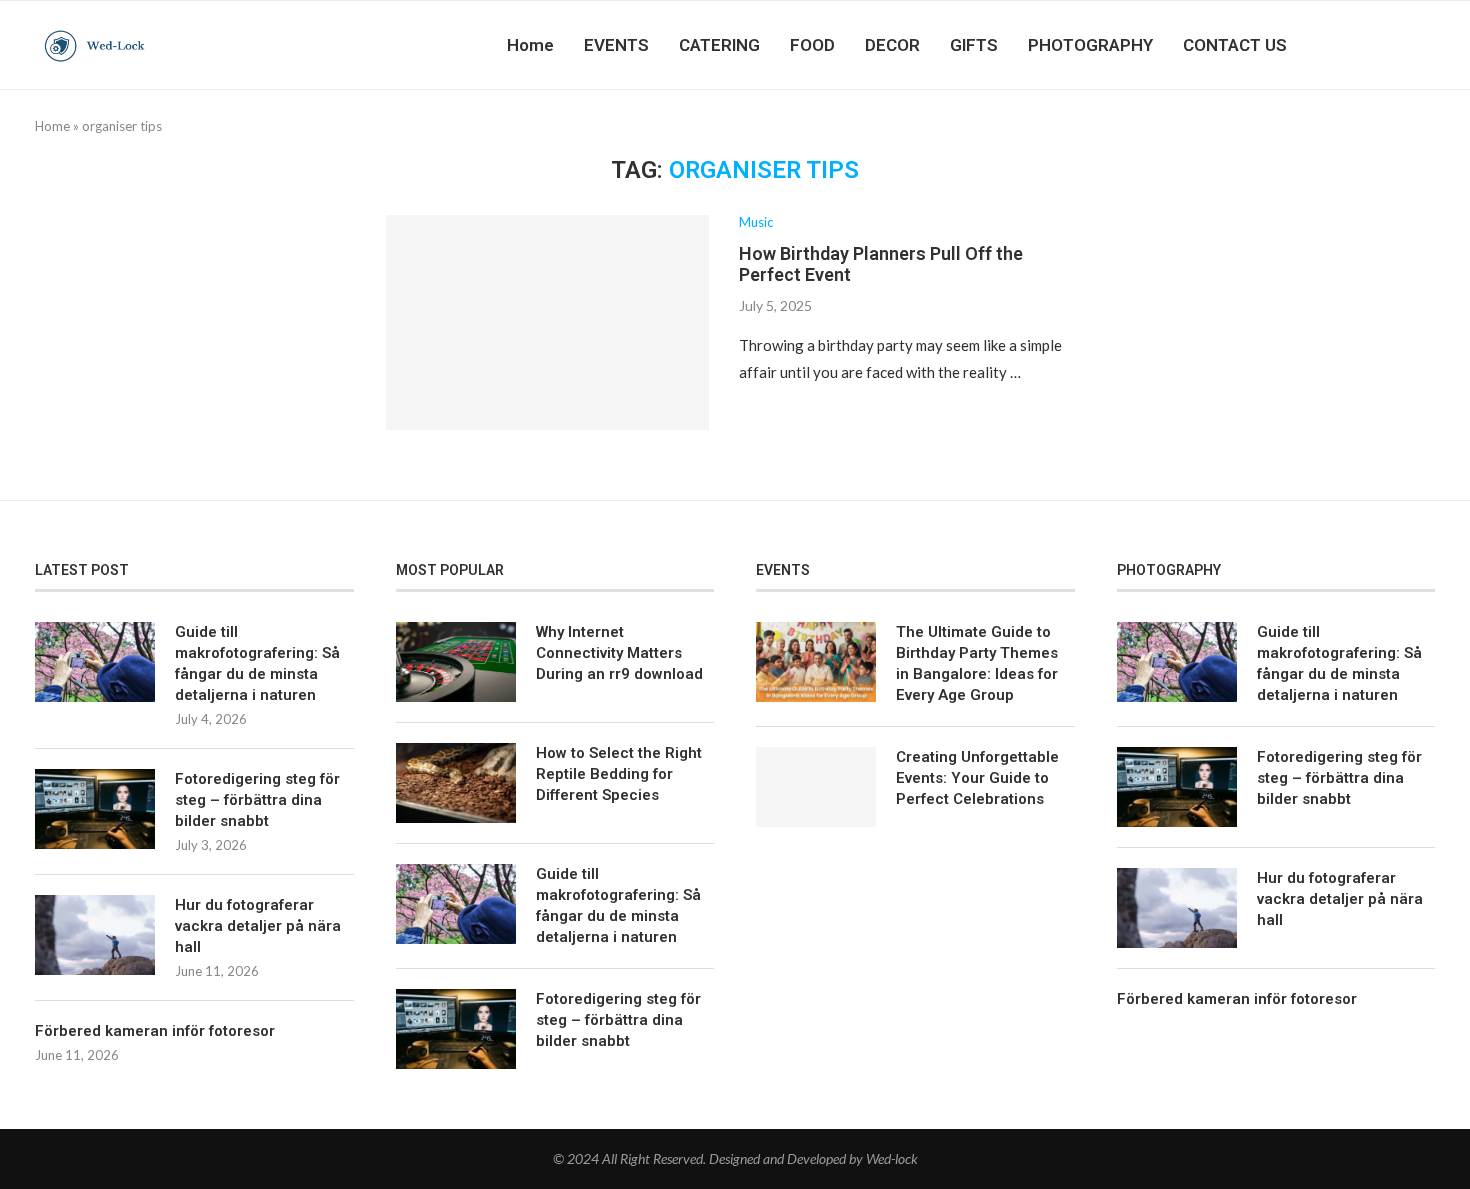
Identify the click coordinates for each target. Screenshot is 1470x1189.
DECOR (892, 45)
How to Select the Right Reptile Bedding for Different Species (619, 774)
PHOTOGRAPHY (1090, 45)
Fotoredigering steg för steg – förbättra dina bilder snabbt (257, 800)
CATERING (719, 45)
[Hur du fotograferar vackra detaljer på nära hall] (95, 935)
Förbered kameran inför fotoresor (155, 1031)
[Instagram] (1394, 45)
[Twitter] (1373, 45)
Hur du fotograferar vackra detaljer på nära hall (258, 926)
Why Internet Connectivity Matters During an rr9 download (619, 653)
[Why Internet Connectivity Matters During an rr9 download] (456, 662)
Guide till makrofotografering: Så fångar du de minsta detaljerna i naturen (257, 663)
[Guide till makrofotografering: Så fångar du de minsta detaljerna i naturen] (95, 662)
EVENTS (616, 45)
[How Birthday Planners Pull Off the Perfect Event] (547, 322)
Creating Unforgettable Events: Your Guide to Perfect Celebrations (977, 778)
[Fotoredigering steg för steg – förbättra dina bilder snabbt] (95, 809)
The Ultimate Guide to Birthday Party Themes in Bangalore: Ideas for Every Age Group (977, 663)
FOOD (812, 45)
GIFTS (974, 45)
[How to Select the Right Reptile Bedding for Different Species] (456, 783)
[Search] (1425, 45)
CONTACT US (1235, 45)
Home (530, 45)
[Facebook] (1352, 45)
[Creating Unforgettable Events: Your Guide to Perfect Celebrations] (816, 787)
